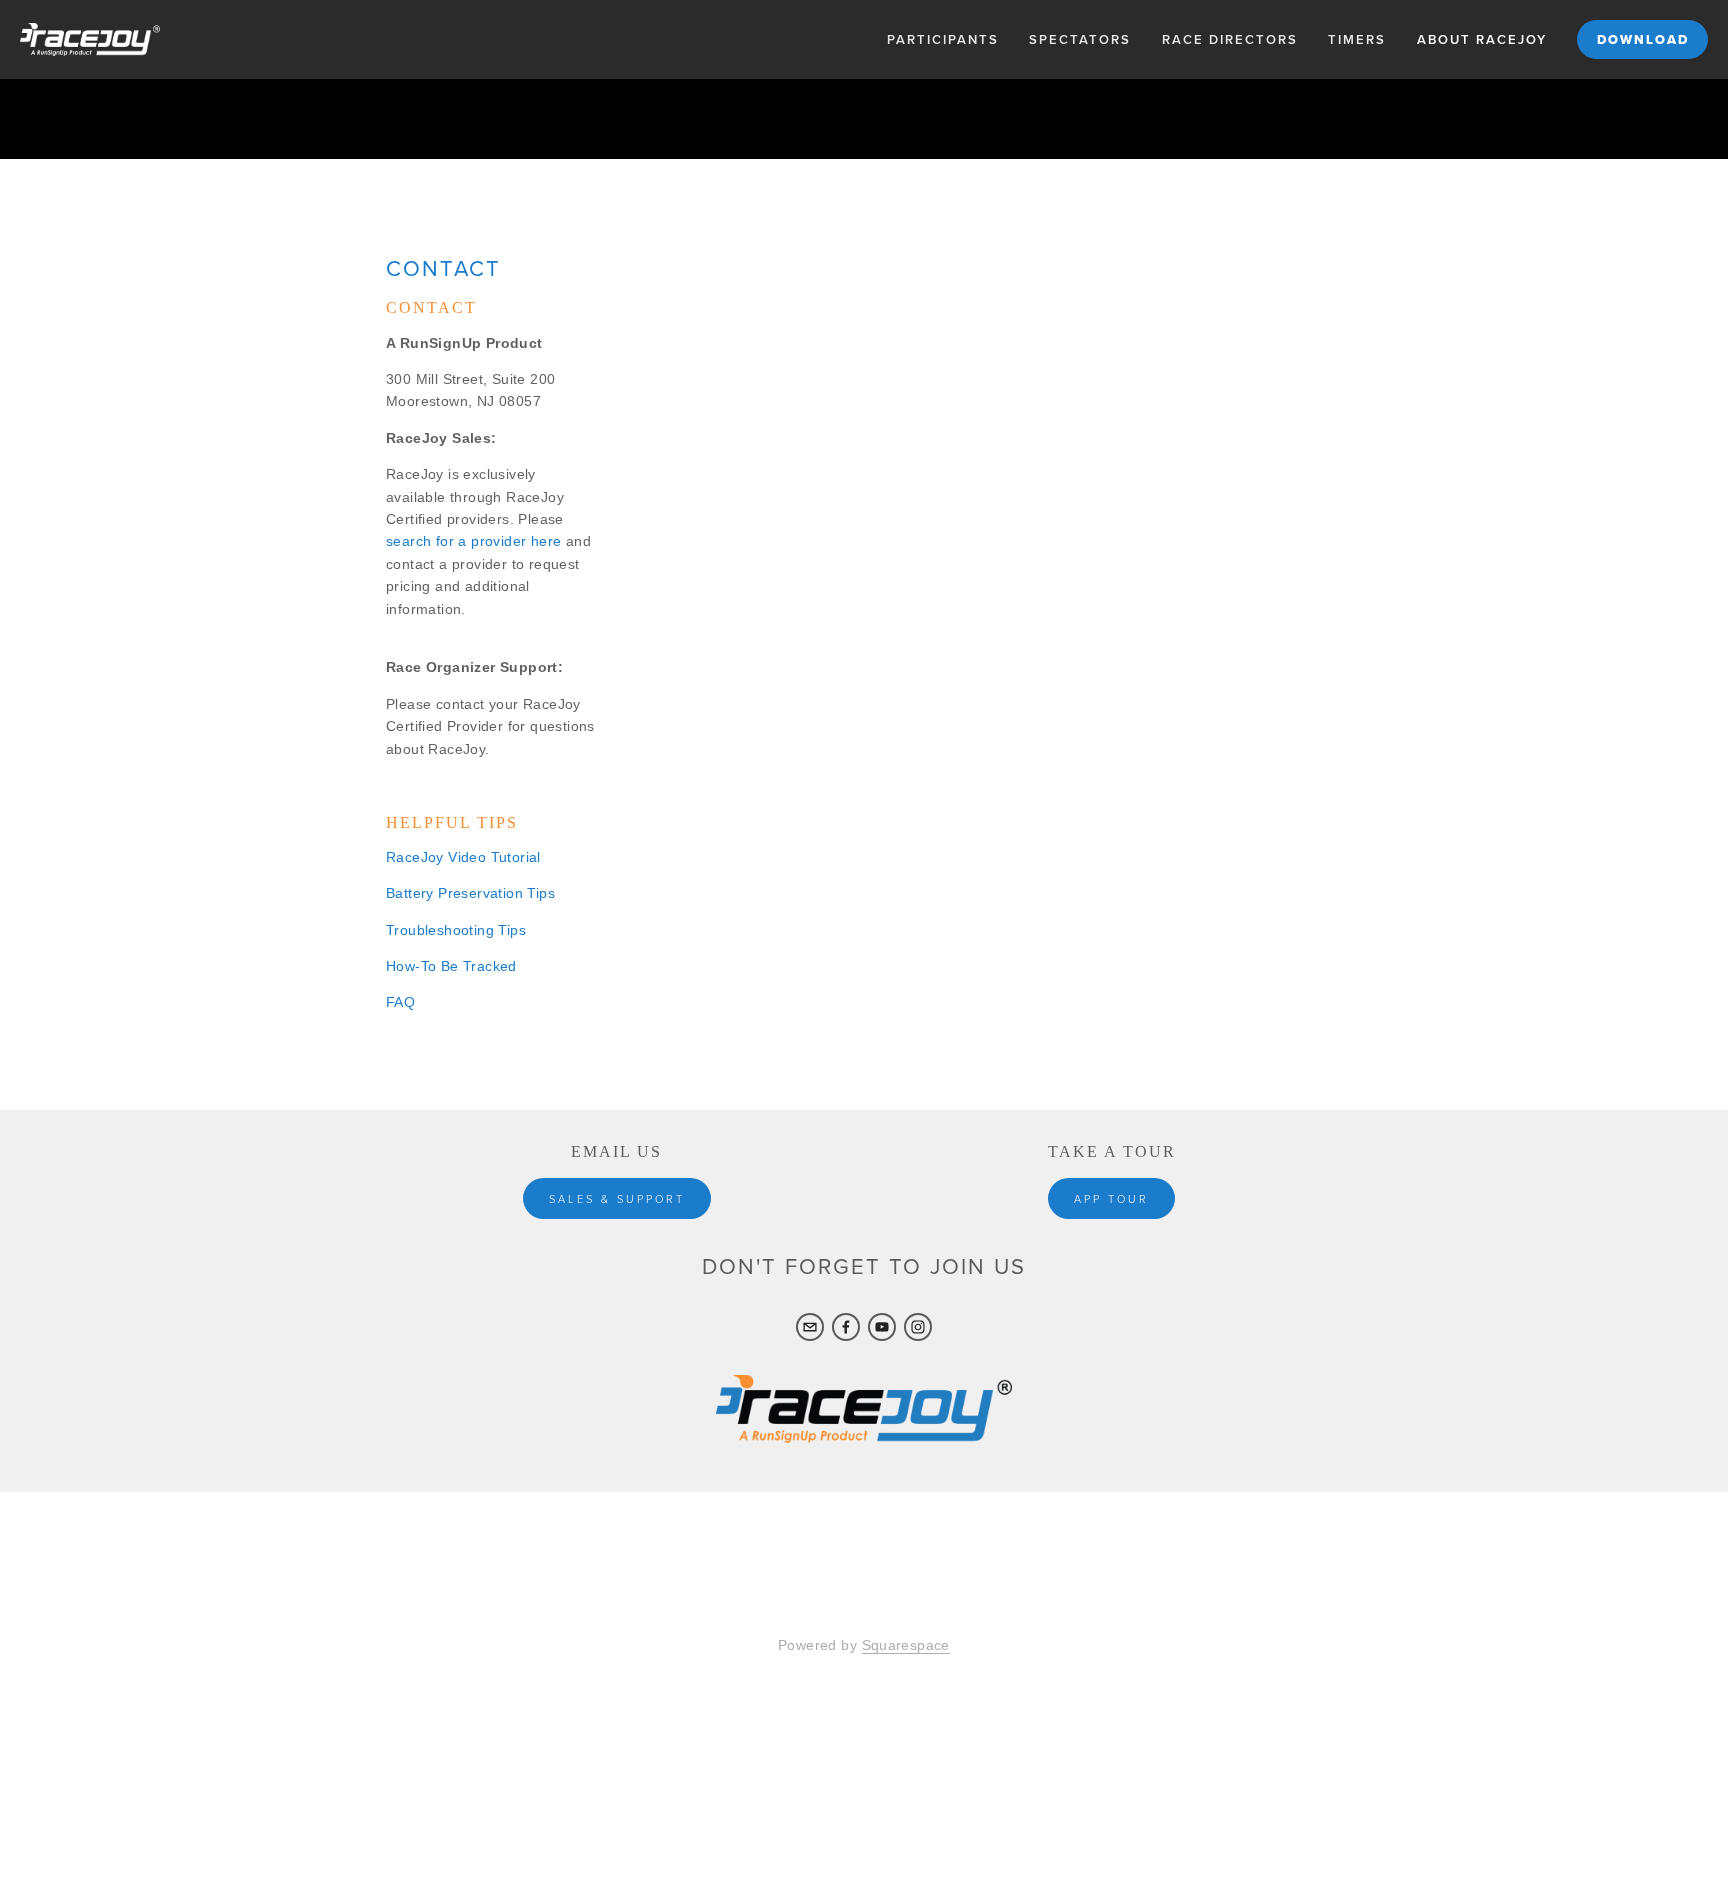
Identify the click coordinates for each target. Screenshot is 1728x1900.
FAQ (400, 1002)
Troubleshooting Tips (456, 930)
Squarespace (906, 1645)
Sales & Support (617, 1198)
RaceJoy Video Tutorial (463, 857)
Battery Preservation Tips (470, 893)
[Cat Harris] (846, 1327)
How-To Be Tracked (451, 966)
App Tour (1111, 1198)
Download (1643, 39)
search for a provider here (473, 541)
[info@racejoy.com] (810, 1327)
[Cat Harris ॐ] (918, 1327)
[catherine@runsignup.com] (882, 1327)
